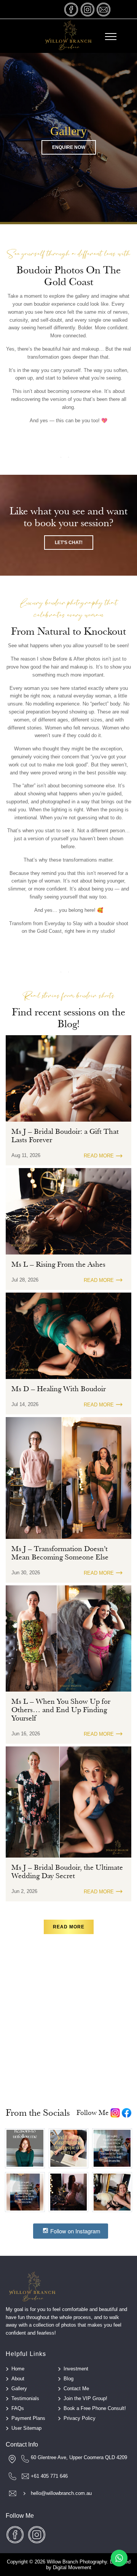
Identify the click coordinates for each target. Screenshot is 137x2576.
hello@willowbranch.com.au (61, 2493)
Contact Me (76, 2388)
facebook (72, 9)
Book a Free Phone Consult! (95, 2408)
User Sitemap (26, 2428)
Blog (68, 2379)
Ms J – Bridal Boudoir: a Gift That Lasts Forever (65, 1136)
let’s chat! (69, 543)
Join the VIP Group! (85, 2398)
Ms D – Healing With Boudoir (59, 1389)
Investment (76, 2369)
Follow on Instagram (75, 2231)
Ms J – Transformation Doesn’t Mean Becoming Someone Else (60, 1553)
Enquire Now (69, 147)
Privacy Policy (80, 2418)
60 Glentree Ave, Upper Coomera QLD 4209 (79, 2457)
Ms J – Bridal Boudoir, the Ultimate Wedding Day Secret (67, 1872)
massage (104, 9)
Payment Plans (28, 2418)
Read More (69, 1927)
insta (88, 9)
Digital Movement (72, 2567)
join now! (69, 2044)
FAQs (18, 2408)
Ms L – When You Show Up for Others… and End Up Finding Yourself (61, 1710)
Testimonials (25, 2398)
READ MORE (99, 1156)
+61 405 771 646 (49, 2476)
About (18, 2379)
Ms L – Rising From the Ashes (58, 1264)
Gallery (19, 2388)
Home (18, 2369)
